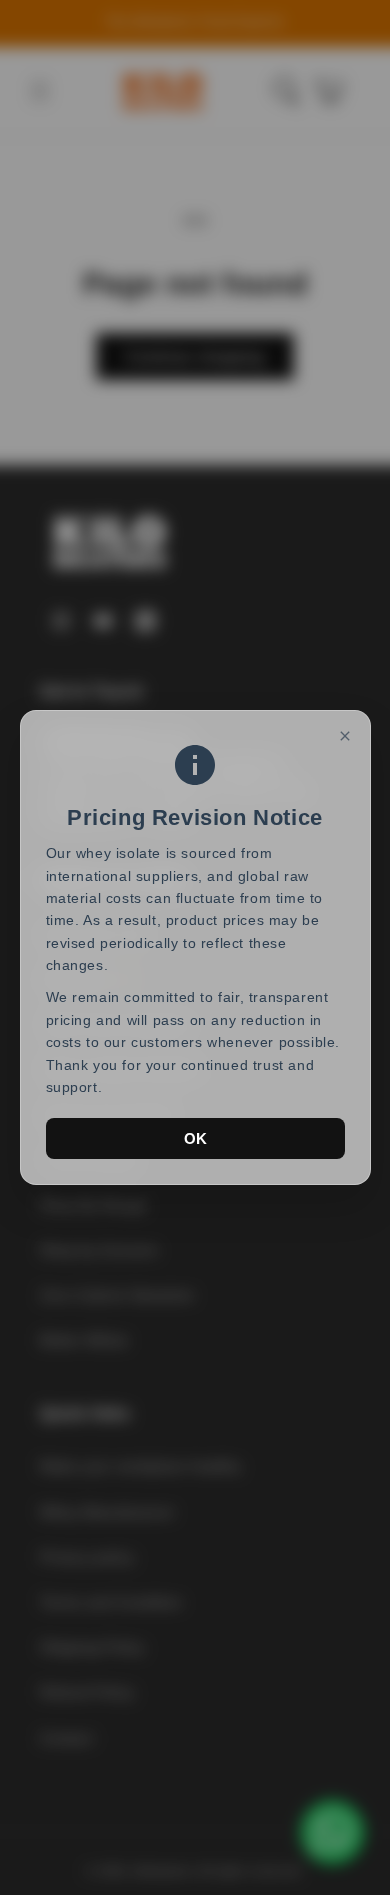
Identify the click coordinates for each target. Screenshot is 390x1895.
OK (195, 1138)
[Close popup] (345, 736)
